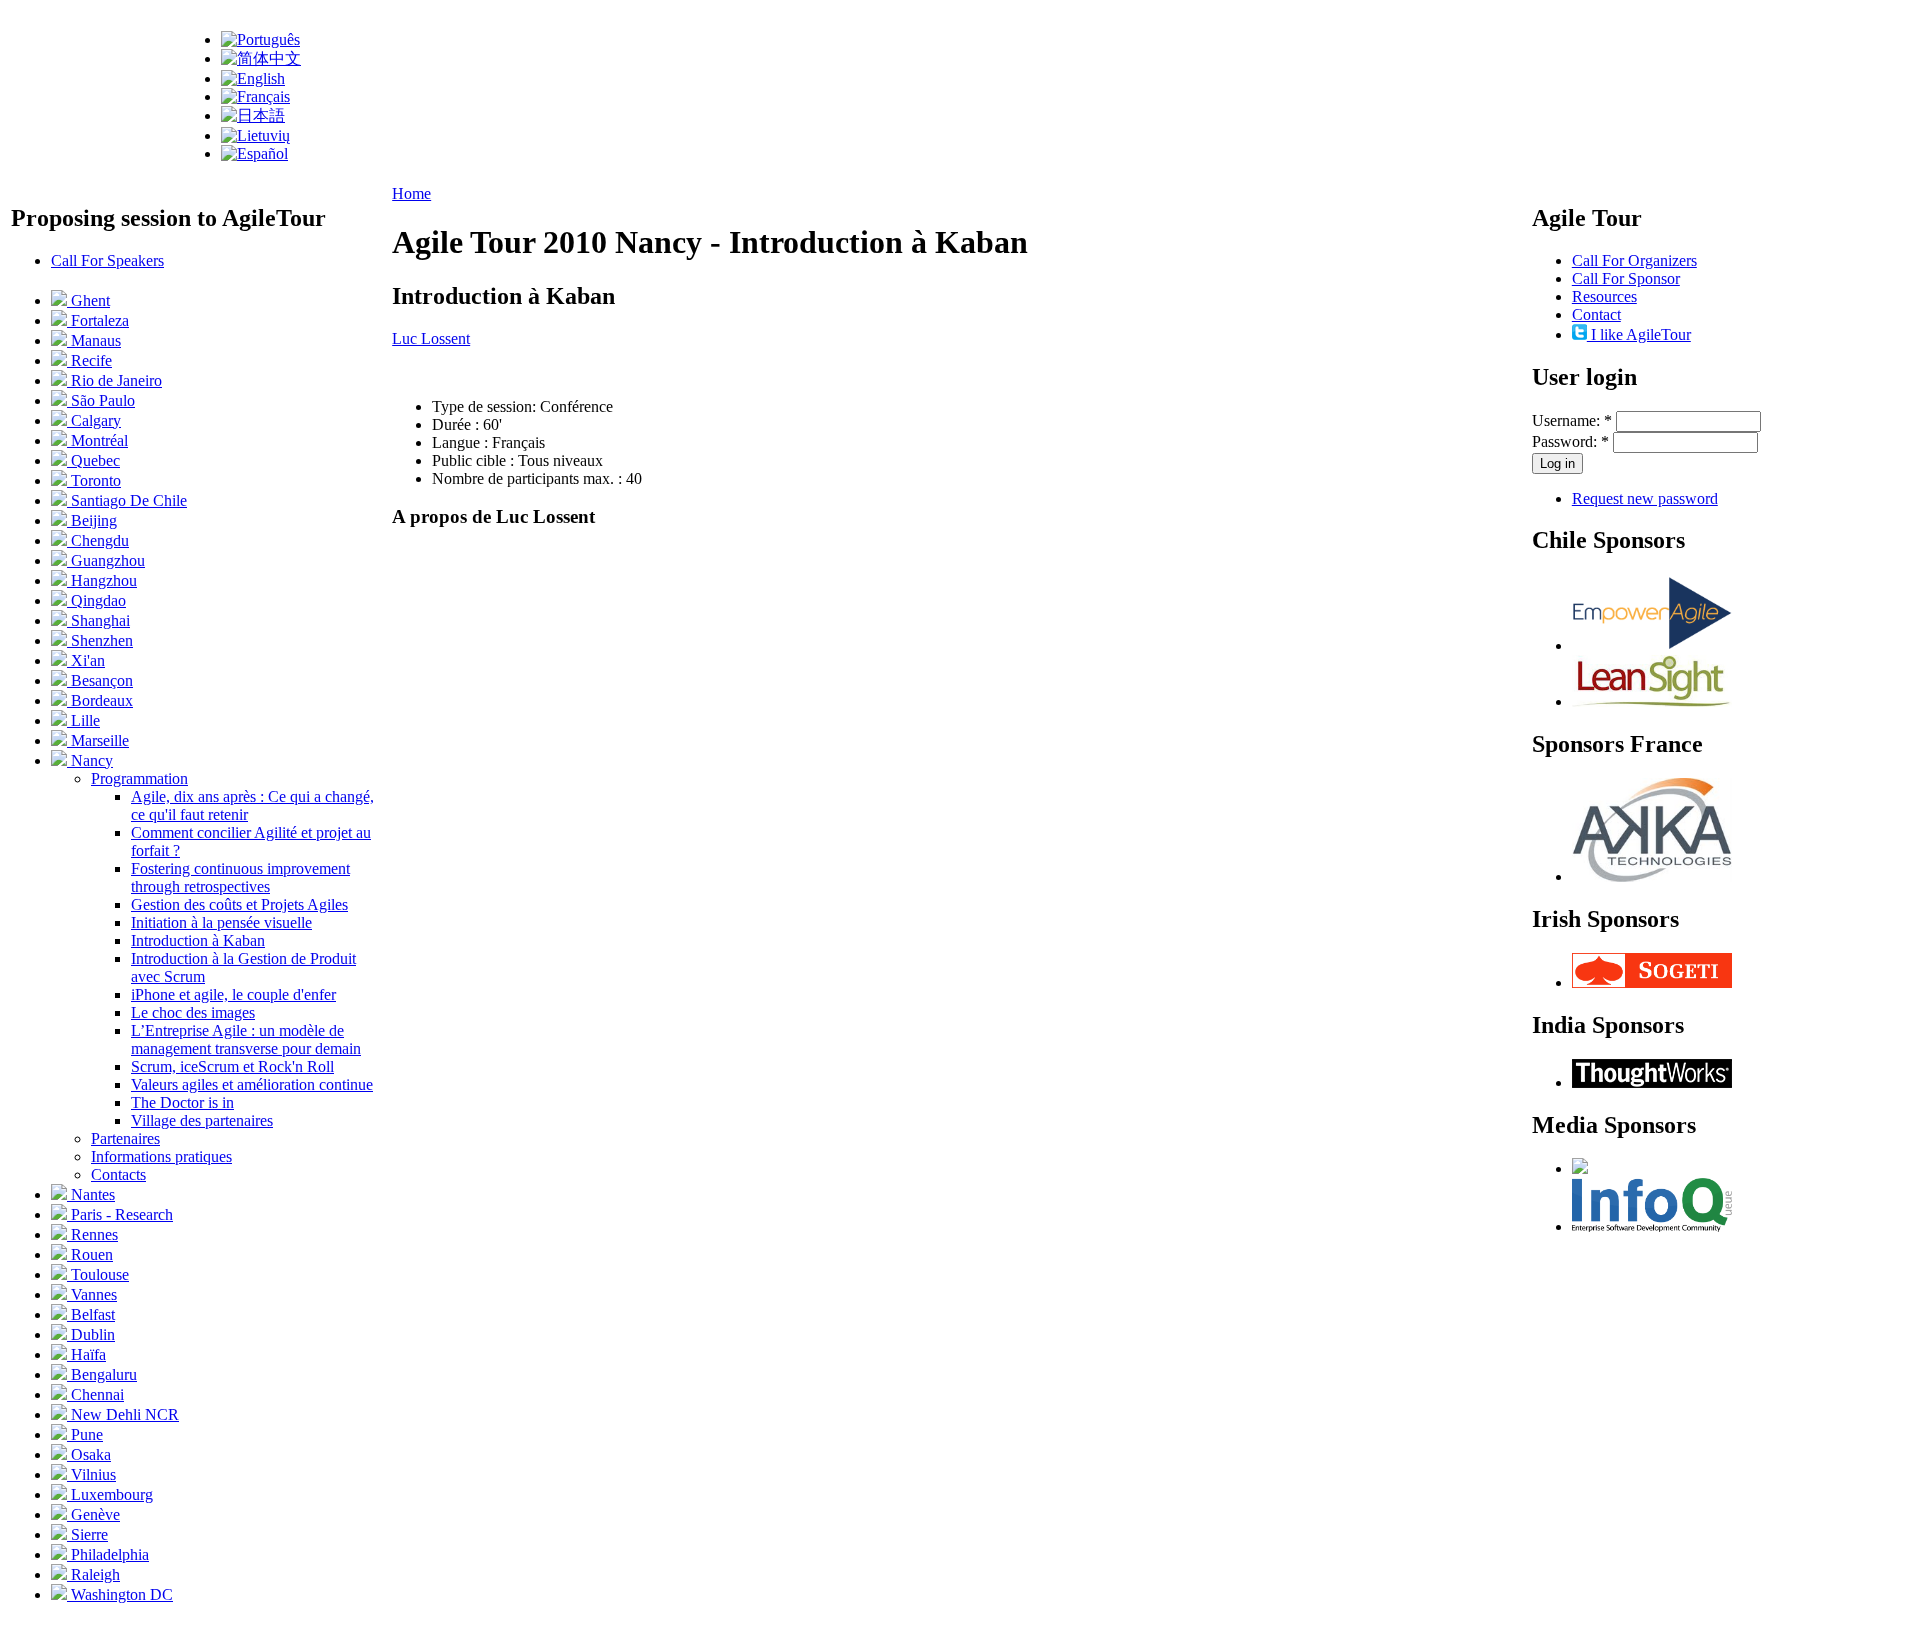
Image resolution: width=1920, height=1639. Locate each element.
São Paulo (101, 400)
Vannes (92, 1294)
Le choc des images (193, 1012)
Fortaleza (98, 320)
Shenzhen (100, 640)
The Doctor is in (182, 1102)
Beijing (92, 520)
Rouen (90, 1254)
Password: (1570, 441)
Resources (1604, 296)
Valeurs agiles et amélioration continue (252, 1084)
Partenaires (125, 1138)
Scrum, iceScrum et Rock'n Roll (232, 1066)
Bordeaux (100, 700)
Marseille (98, 740)
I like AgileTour (1639, 334)
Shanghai (98, 620)
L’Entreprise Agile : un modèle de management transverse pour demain (246, 1039)
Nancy (90, 760)
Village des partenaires (202, 1120)
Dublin (91, 1334)
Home (411, 193)
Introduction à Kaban (198, 940)
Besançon (100, 680)
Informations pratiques (161, 1156)
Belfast (91, 1314)
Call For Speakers (107, 260)
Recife (89, 360)
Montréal (97, 440)
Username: (1572, 420)
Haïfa (86, 1354)
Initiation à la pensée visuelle (221, 922)
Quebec (93, 460)
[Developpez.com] (1580, 1168)
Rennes (92, 1234)
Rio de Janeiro (114, 380)
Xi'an (86, 660)
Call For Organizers (1634, 260)
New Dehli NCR (123, 1414)
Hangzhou (102, 580)
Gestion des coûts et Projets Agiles (239, 904)
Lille (83, 720)
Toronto (94, 480)
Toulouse (98, 1274)
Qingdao (96, 600)
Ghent (88, 300)
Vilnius (91, 1474)
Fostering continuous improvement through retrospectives (240, 877)
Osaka (89, 1454)
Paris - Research (120, 1214)
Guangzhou (106, 560)
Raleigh (93, 1574)
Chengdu (98, 540)
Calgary (94, 420)
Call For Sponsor (1626, 278)
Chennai (95, 1394)
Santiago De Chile (127, 500)
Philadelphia (108, 1554)
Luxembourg (110, 1494)
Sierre (87, 1534)
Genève (93, 1514)
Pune (85, 1434)
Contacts (118, 1174)
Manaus (94, 340)
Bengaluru (102, 1374)
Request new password (1645, 498)
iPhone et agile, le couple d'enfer (233, 994)
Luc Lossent (431, 338)
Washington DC (120, 1594)
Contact (1596, 314)
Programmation (139, 778)
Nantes (91, 1194)
